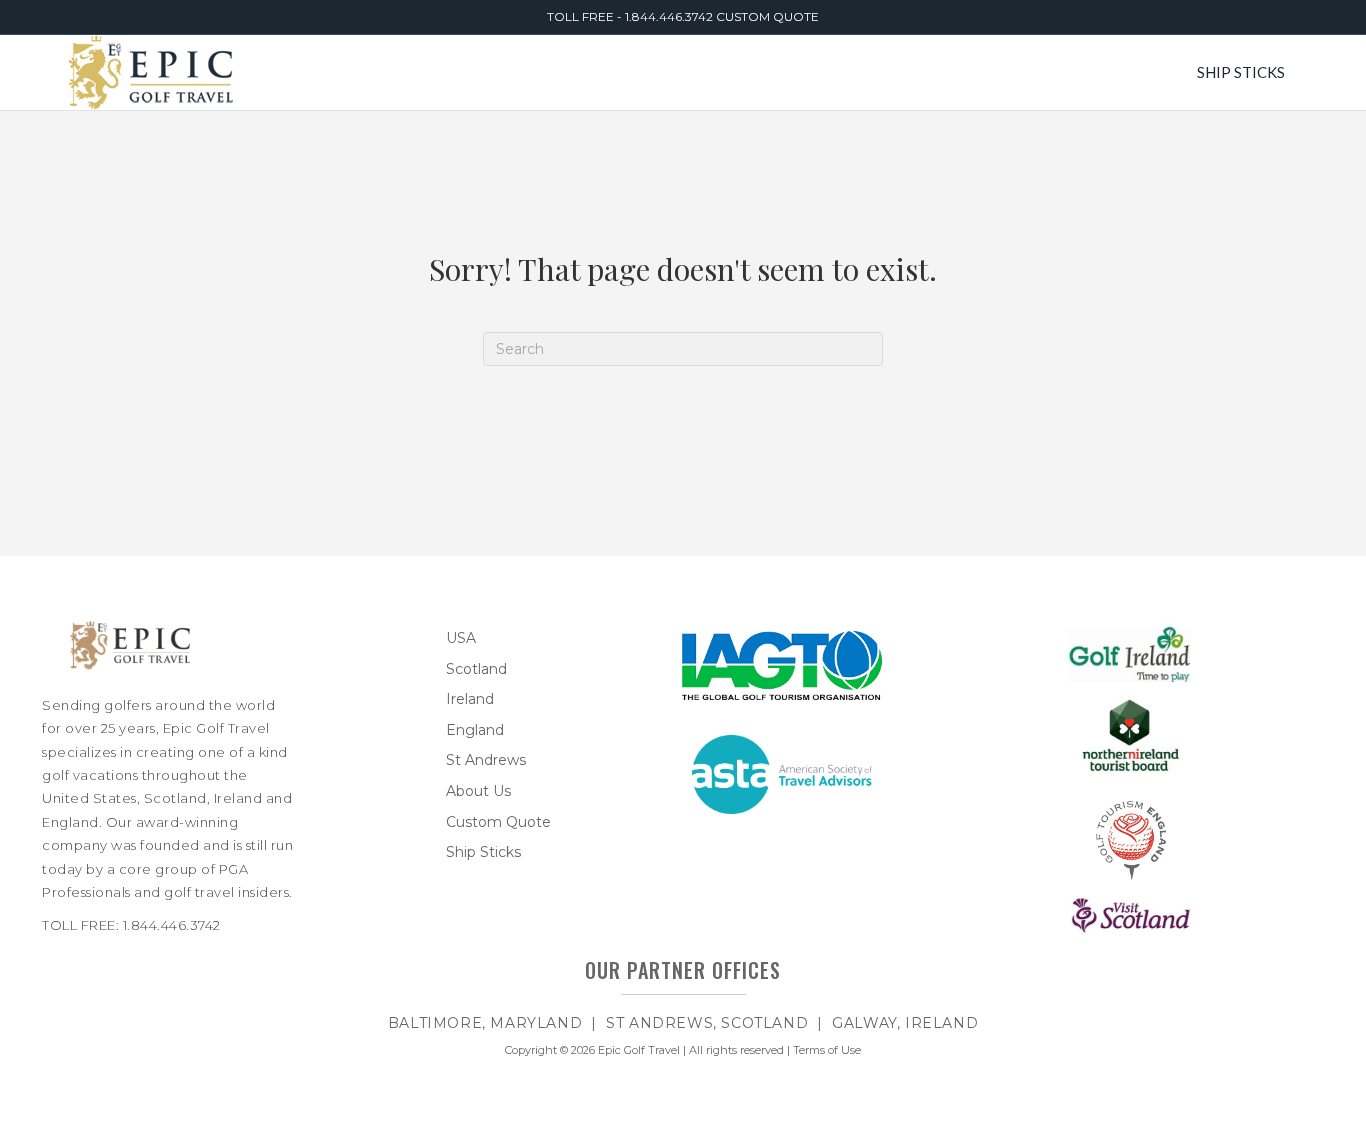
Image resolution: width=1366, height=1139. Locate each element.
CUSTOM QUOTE (767, 16)
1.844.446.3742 (670, 16)
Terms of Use (827, 1050)
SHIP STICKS (1241, 72)
